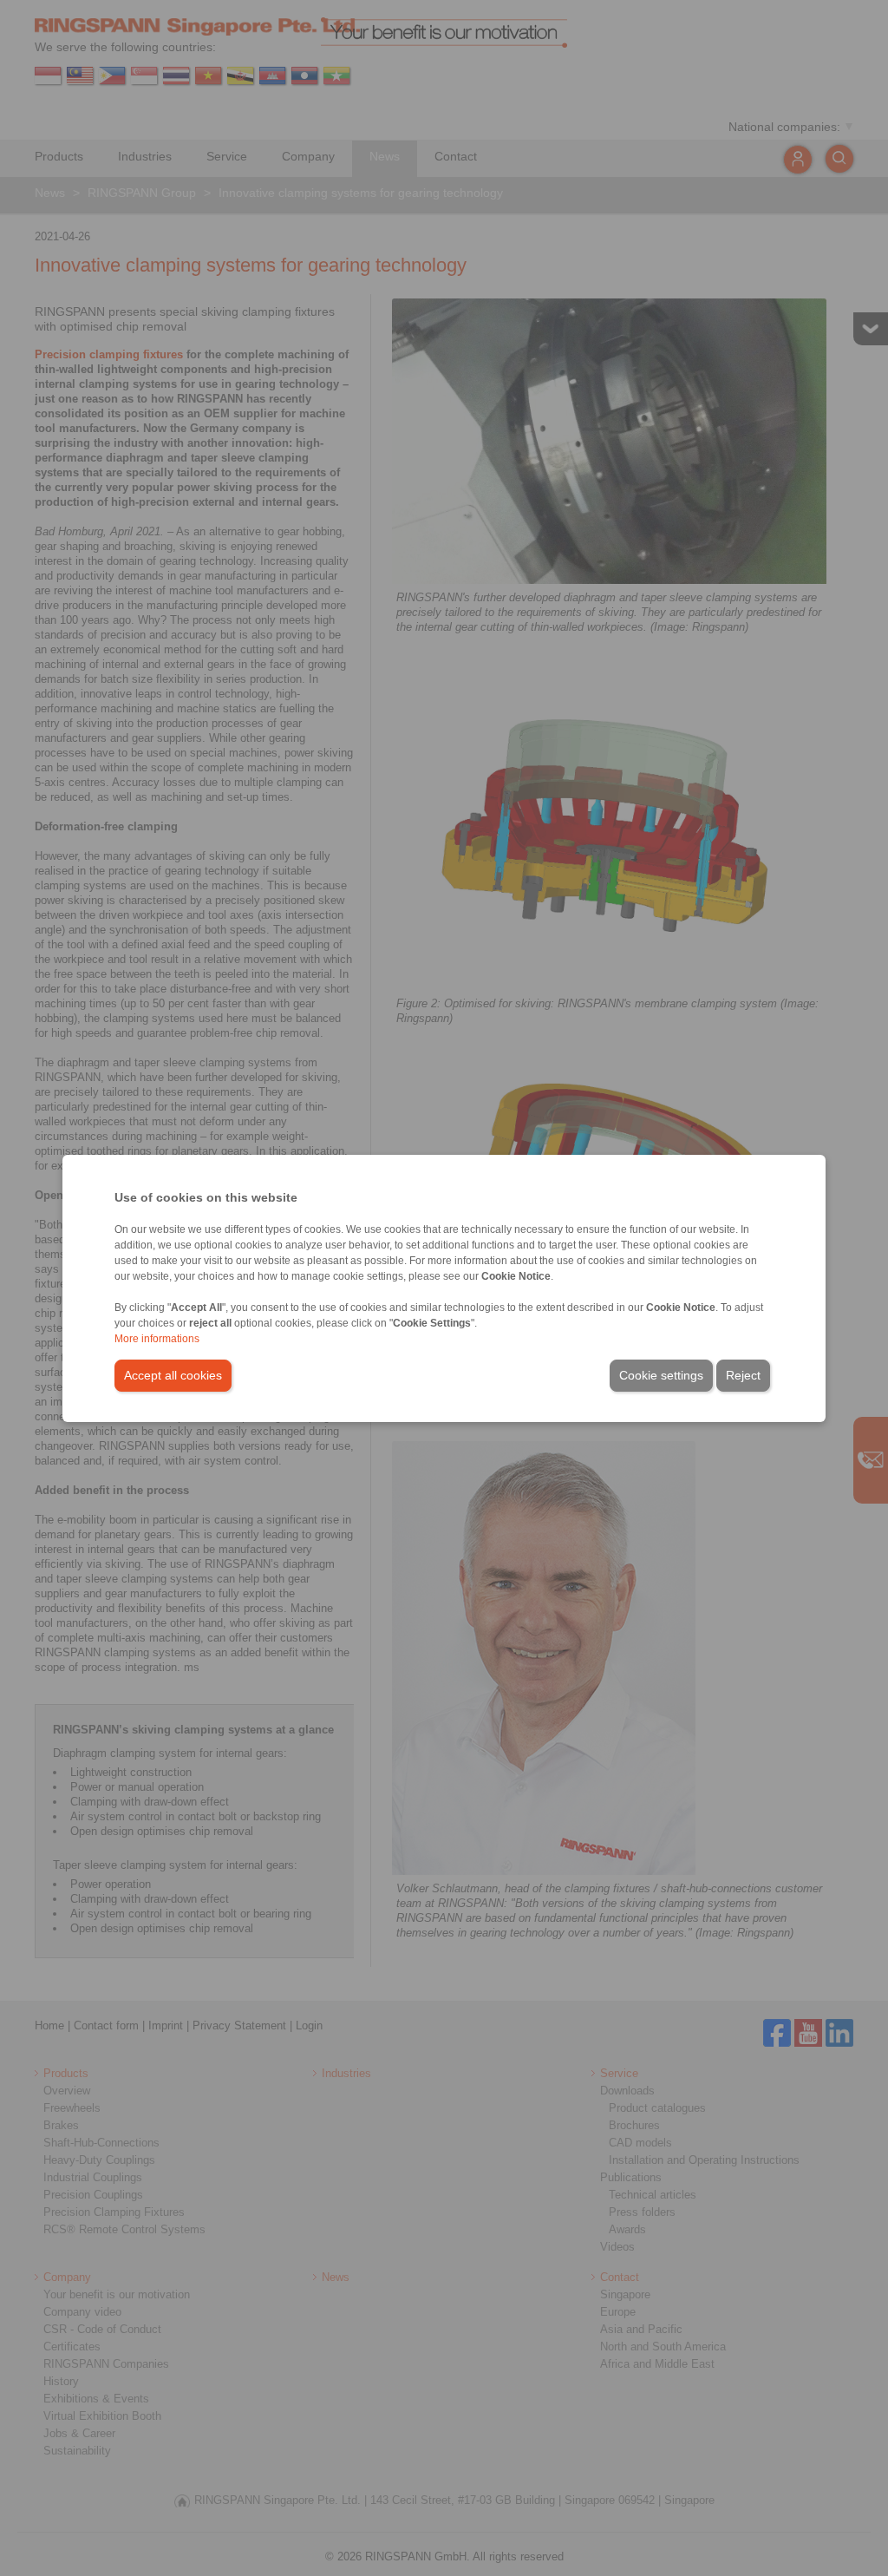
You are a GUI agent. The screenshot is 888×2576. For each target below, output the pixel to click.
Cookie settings (661, 1375)
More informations (157, 1339)
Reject (743, 1375)
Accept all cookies (173, 1375)
